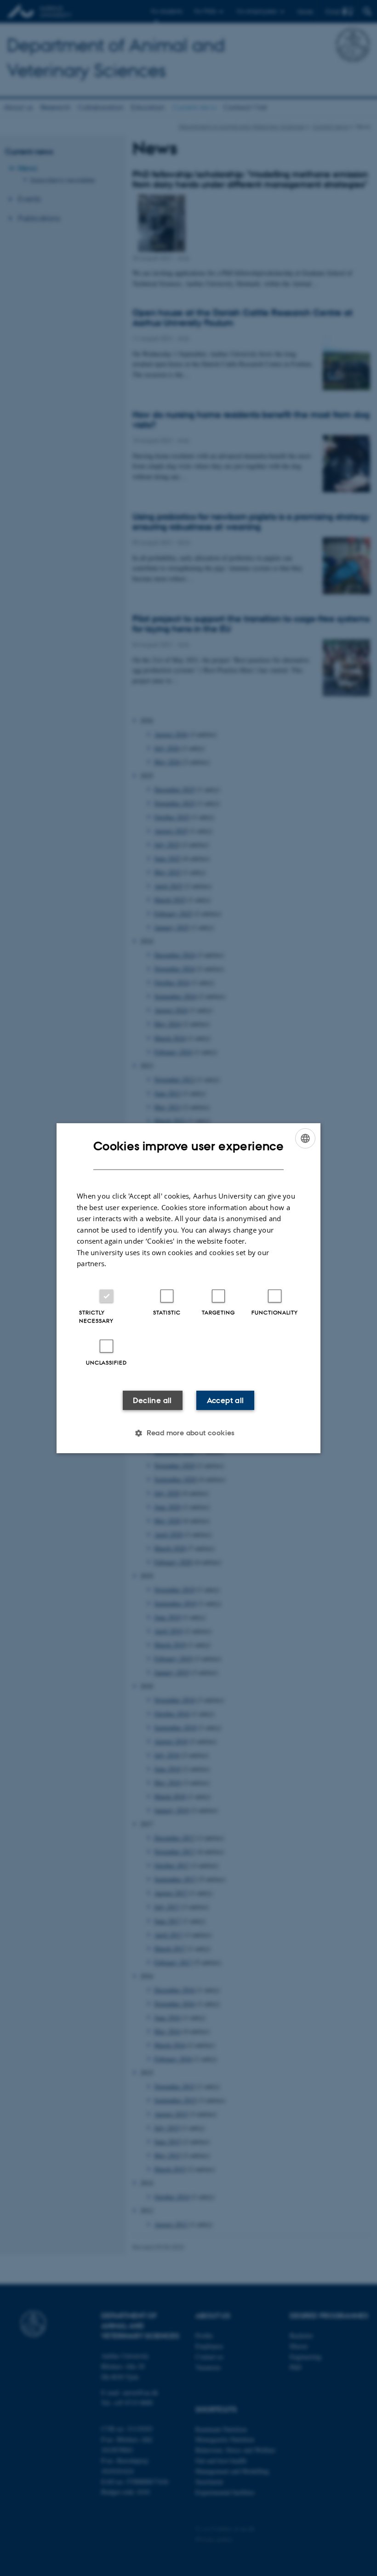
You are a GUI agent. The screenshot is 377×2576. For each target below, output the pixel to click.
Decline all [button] (152, 1400)
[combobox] (305, 1138)
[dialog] (188, 1288)
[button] (188, 1433)
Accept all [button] (226, 1400)
